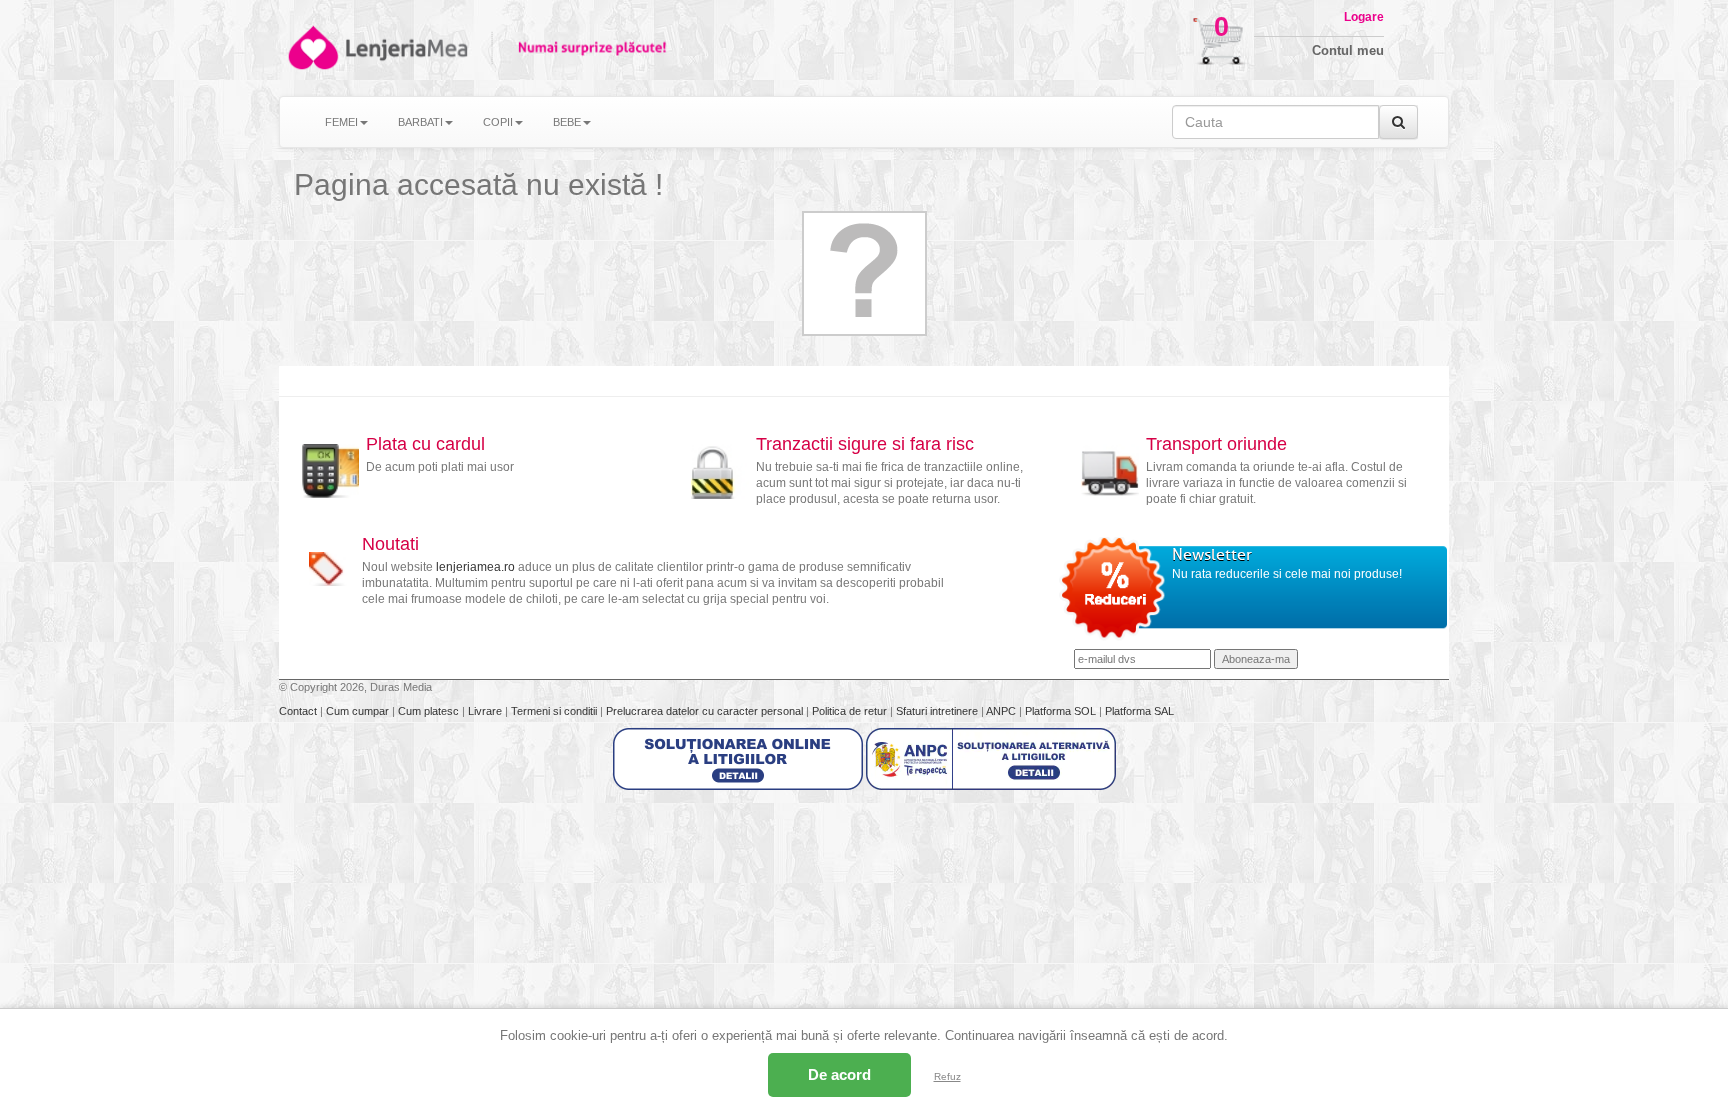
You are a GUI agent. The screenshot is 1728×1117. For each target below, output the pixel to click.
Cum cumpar (359, 711)
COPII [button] (498, 122)
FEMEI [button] (341, 122)
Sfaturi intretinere (938, 711)
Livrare (486, 711)
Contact (299, 711)
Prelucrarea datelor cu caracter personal (706, 711)
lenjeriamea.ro (475, 567)
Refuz (947, 1076)
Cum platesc (430, 711)
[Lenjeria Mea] (311, 47)
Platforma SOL (1060, 711)
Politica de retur (851, 711)
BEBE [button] (567, 122)
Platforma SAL (1139, 711)
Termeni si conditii (555, 711)
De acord (839, 1074)
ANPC (1001, 711)
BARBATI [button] (420, 122)
